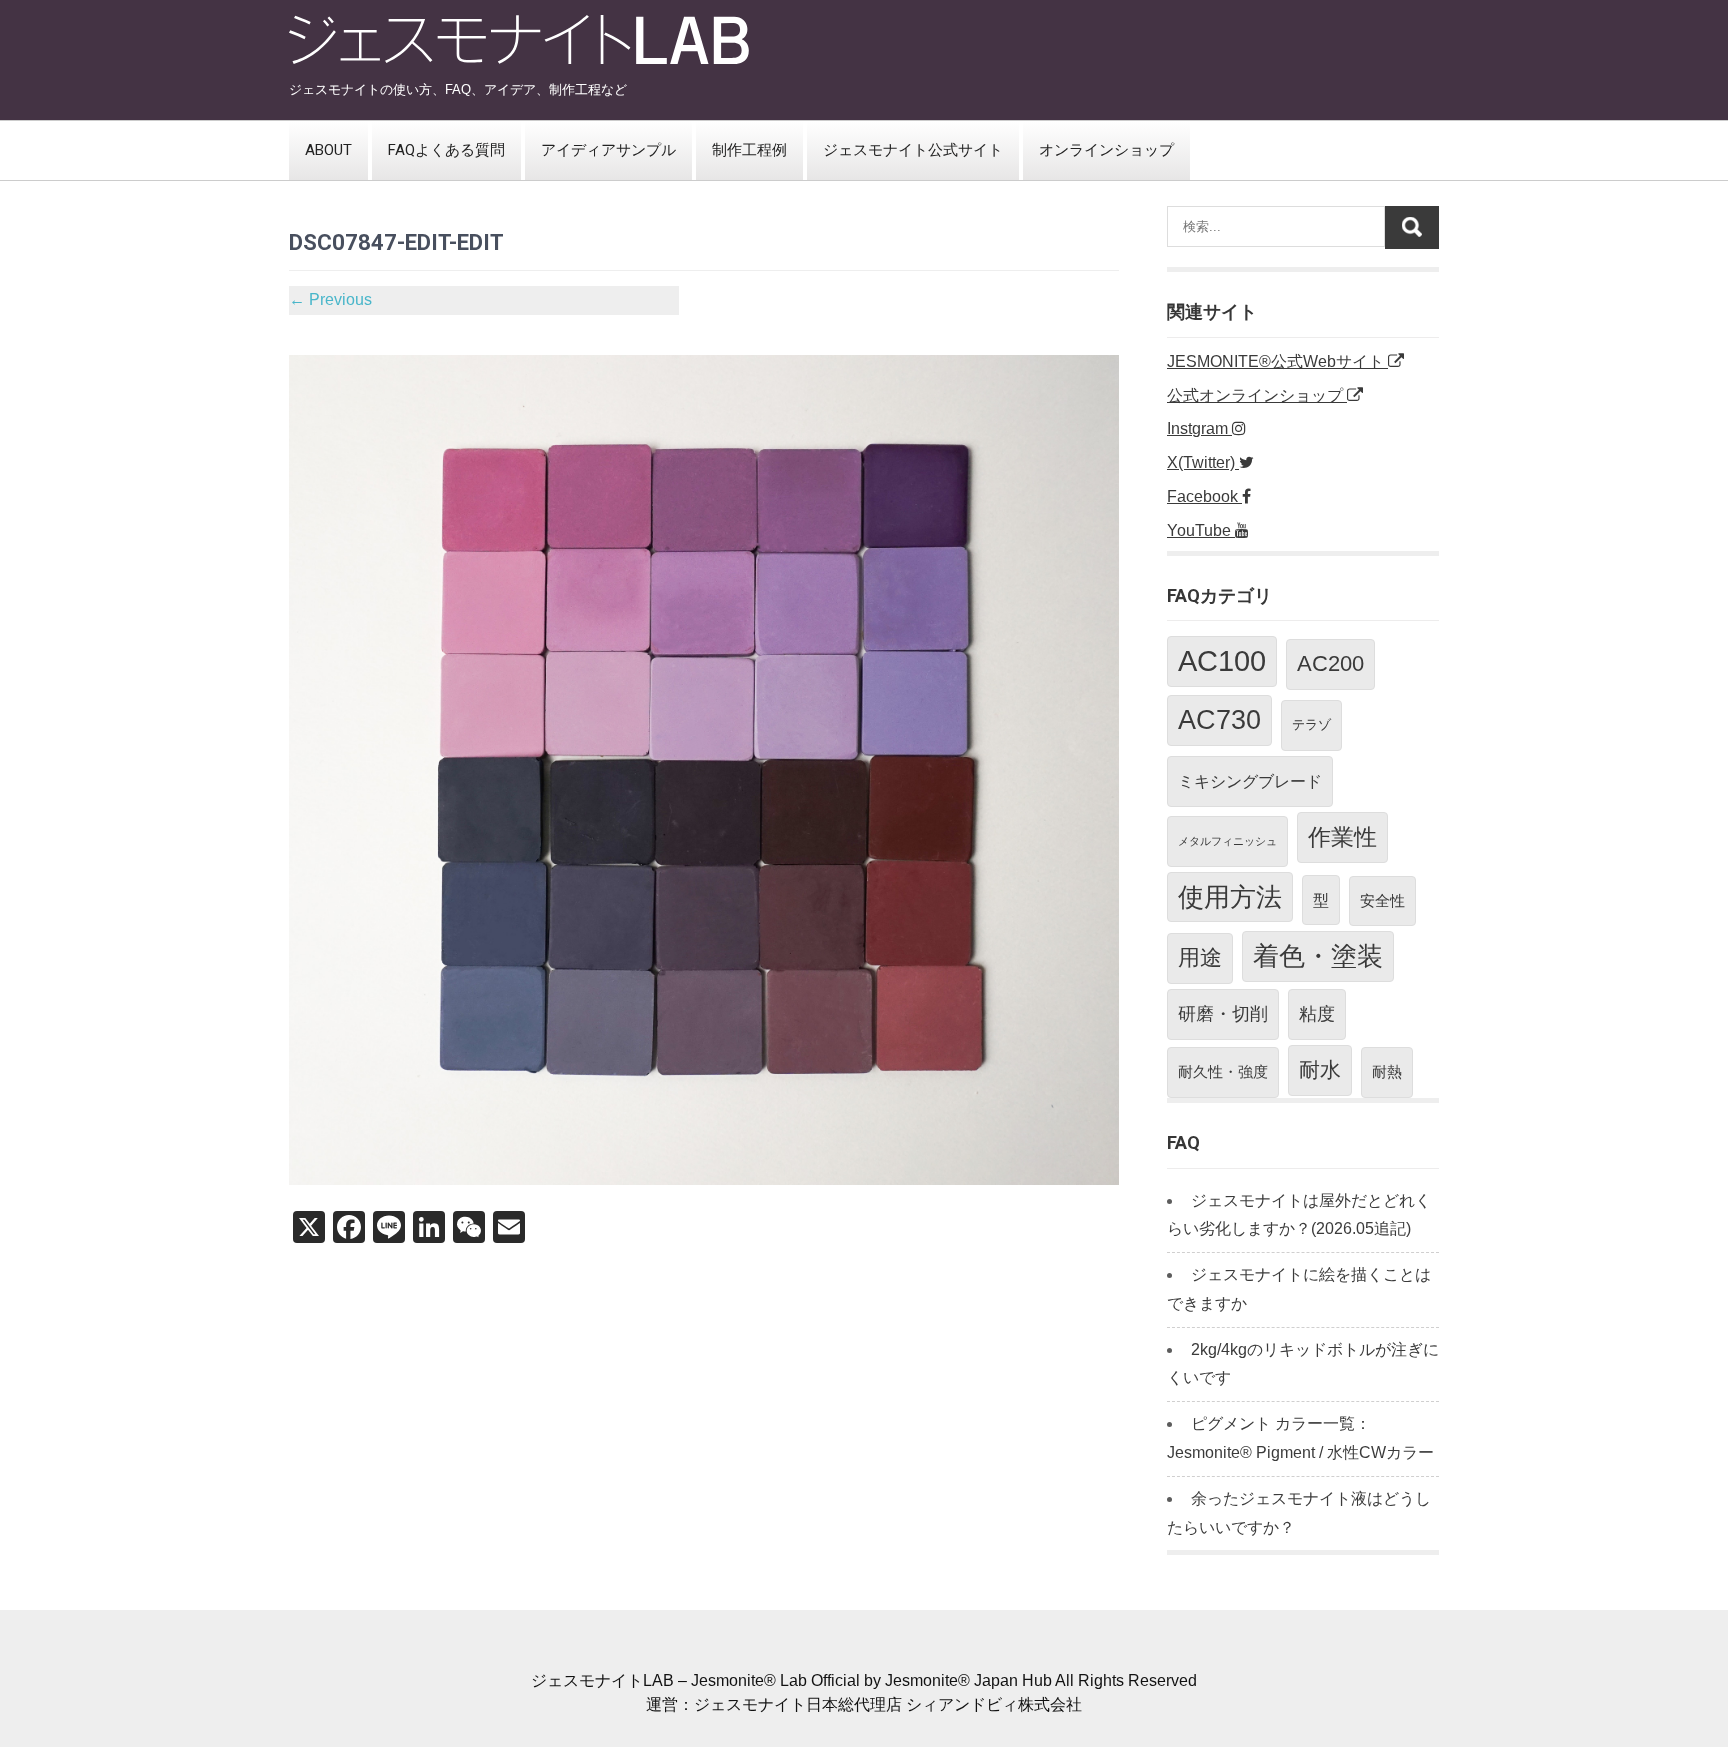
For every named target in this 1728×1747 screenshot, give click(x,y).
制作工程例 (749, 150)
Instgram (1199, 428)
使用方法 (1230, 897)
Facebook (1204, 496)
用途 (1200, 957)
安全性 (1382, 900)
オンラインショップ (1106, 150)
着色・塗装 (1318, 956)
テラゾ (1311, 724)
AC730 (1219, 720)
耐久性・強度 (1223, 1071)
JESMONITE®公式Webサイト (1277, 361)
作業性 (1342, 837)
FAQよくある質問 (446, 150)
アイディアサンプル (608, 150)
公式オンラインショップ (1257, 395)
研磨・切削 (1223, 1014)
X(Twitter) (1203, 462)
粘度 (1317, 1014)
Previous (330, 299)
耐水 (1320, 1069)
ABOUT (328, 150)
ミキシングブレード (1250, 781)
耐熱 (1387, 1071)
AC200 (1330, 663)
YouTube (1201, 530)
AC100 (1222, 660)
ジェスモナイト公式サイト (913, 150)
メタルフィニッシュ (1227, 841)
